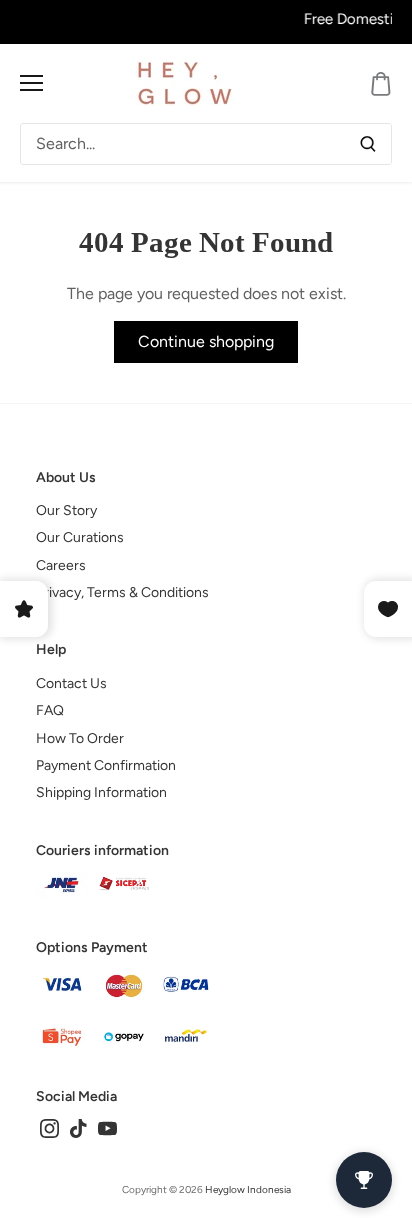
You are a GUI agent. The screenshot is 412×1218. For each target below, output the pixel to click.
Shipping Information (101, 792)
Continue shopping (206, 341)
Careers (61, 565)
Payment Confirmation (106, 765)
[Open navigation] (31, 83)
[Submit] (368, 144)
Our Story (66, 510)
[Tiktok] (78, 1128)
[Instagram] (49, 1128)
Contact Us (71, 683)
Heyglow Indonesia (248, 1189)
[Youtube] (107, 1128)
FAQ (50, 710)
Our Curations (80, 537)
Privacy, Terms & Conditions (122, 592)
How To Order (80, 738)
